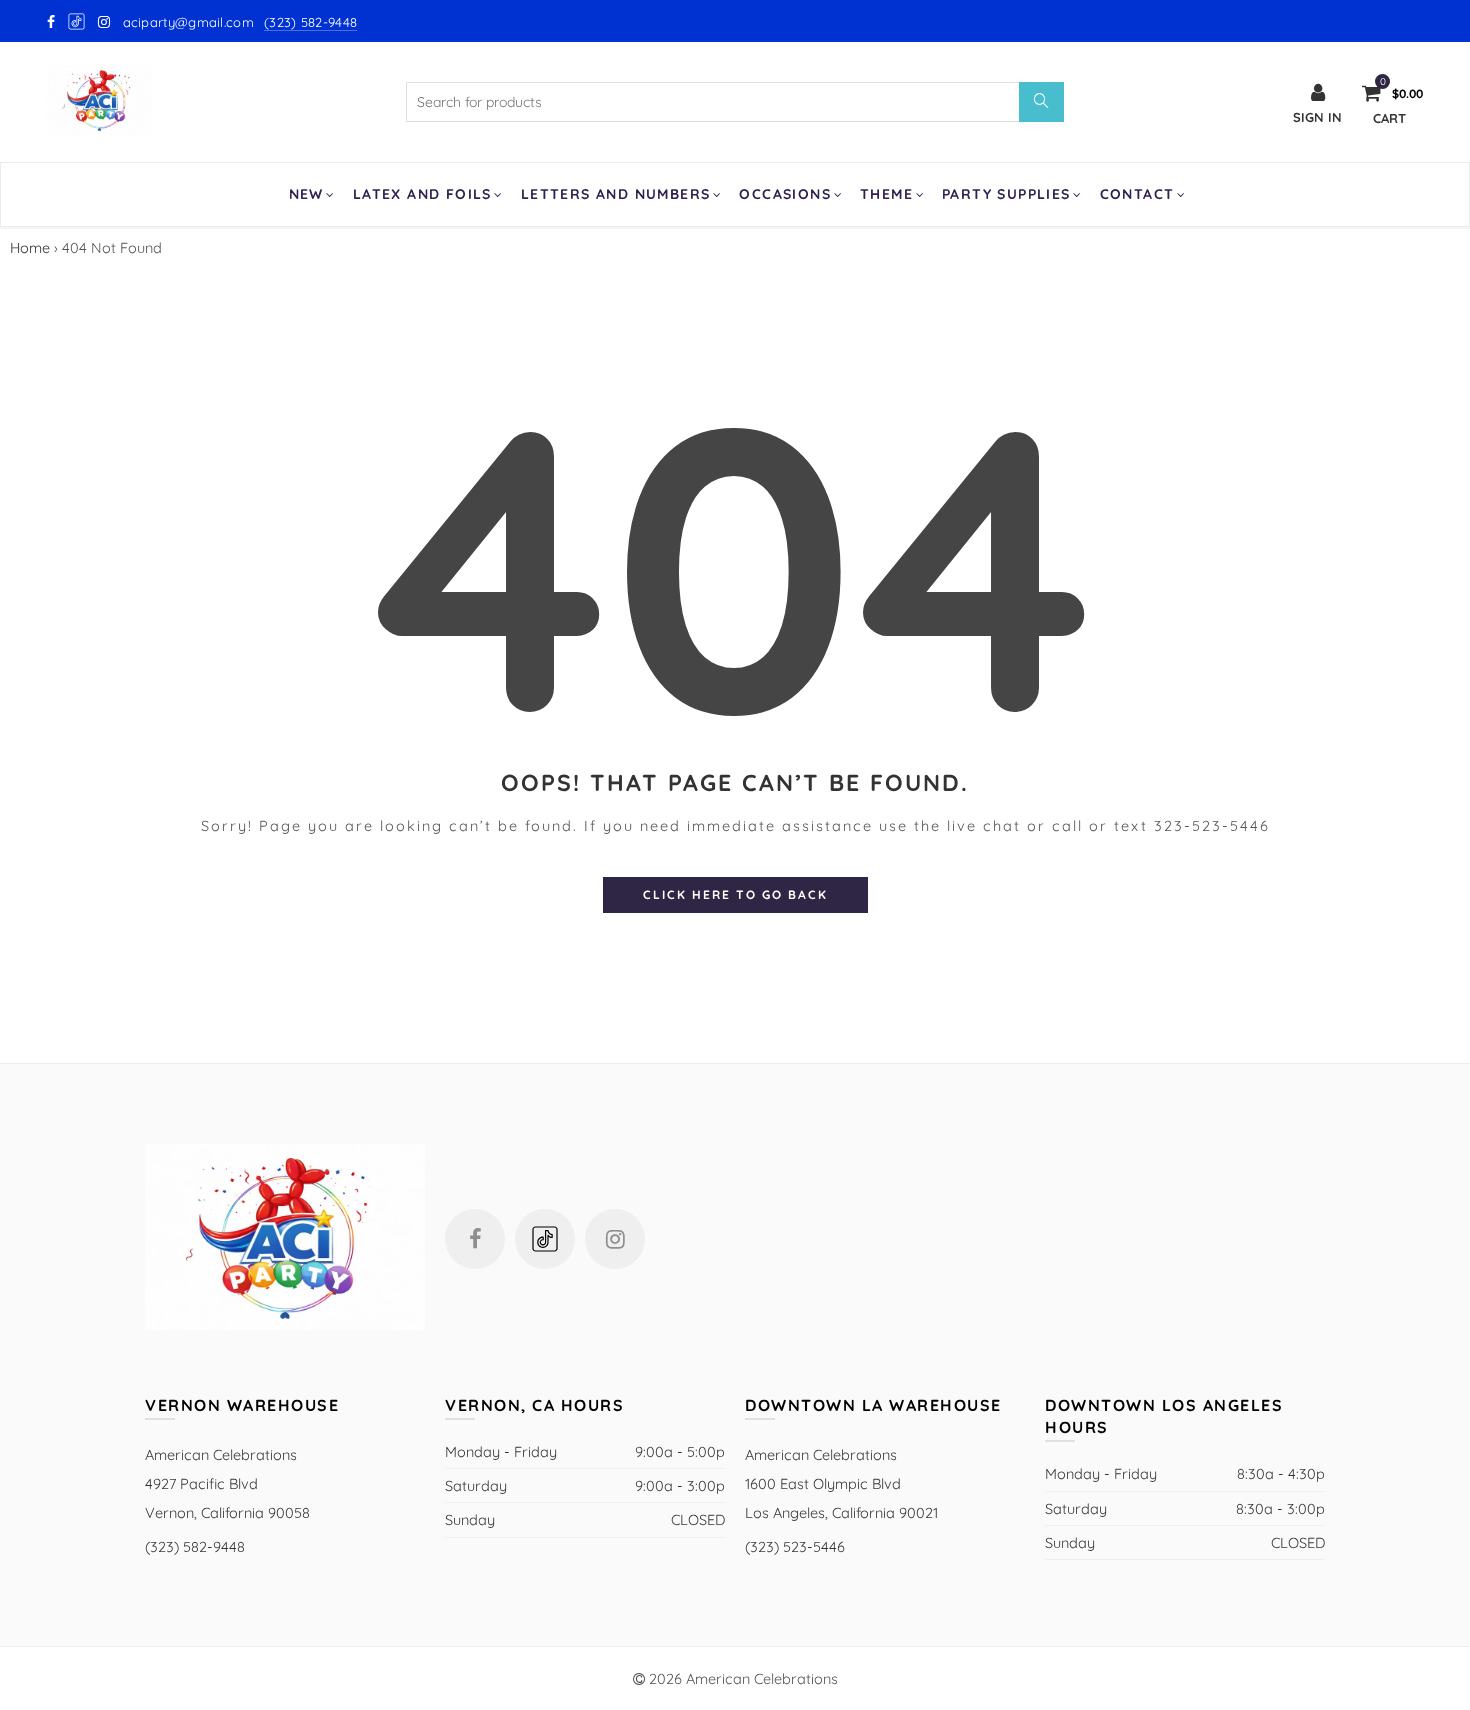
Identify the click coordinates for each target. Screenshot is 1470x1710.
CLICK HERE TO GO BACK (735, 894)
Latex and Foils (422, 194)
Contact (1137, 194)
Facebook (475, 1239)
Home (30, 247)
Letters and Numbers (616, 194)
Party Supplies (1006, 194)
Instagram (615, 1239)
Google (77, 21)
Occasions (785, 194)
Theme (886, 194)
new (306, 194)
